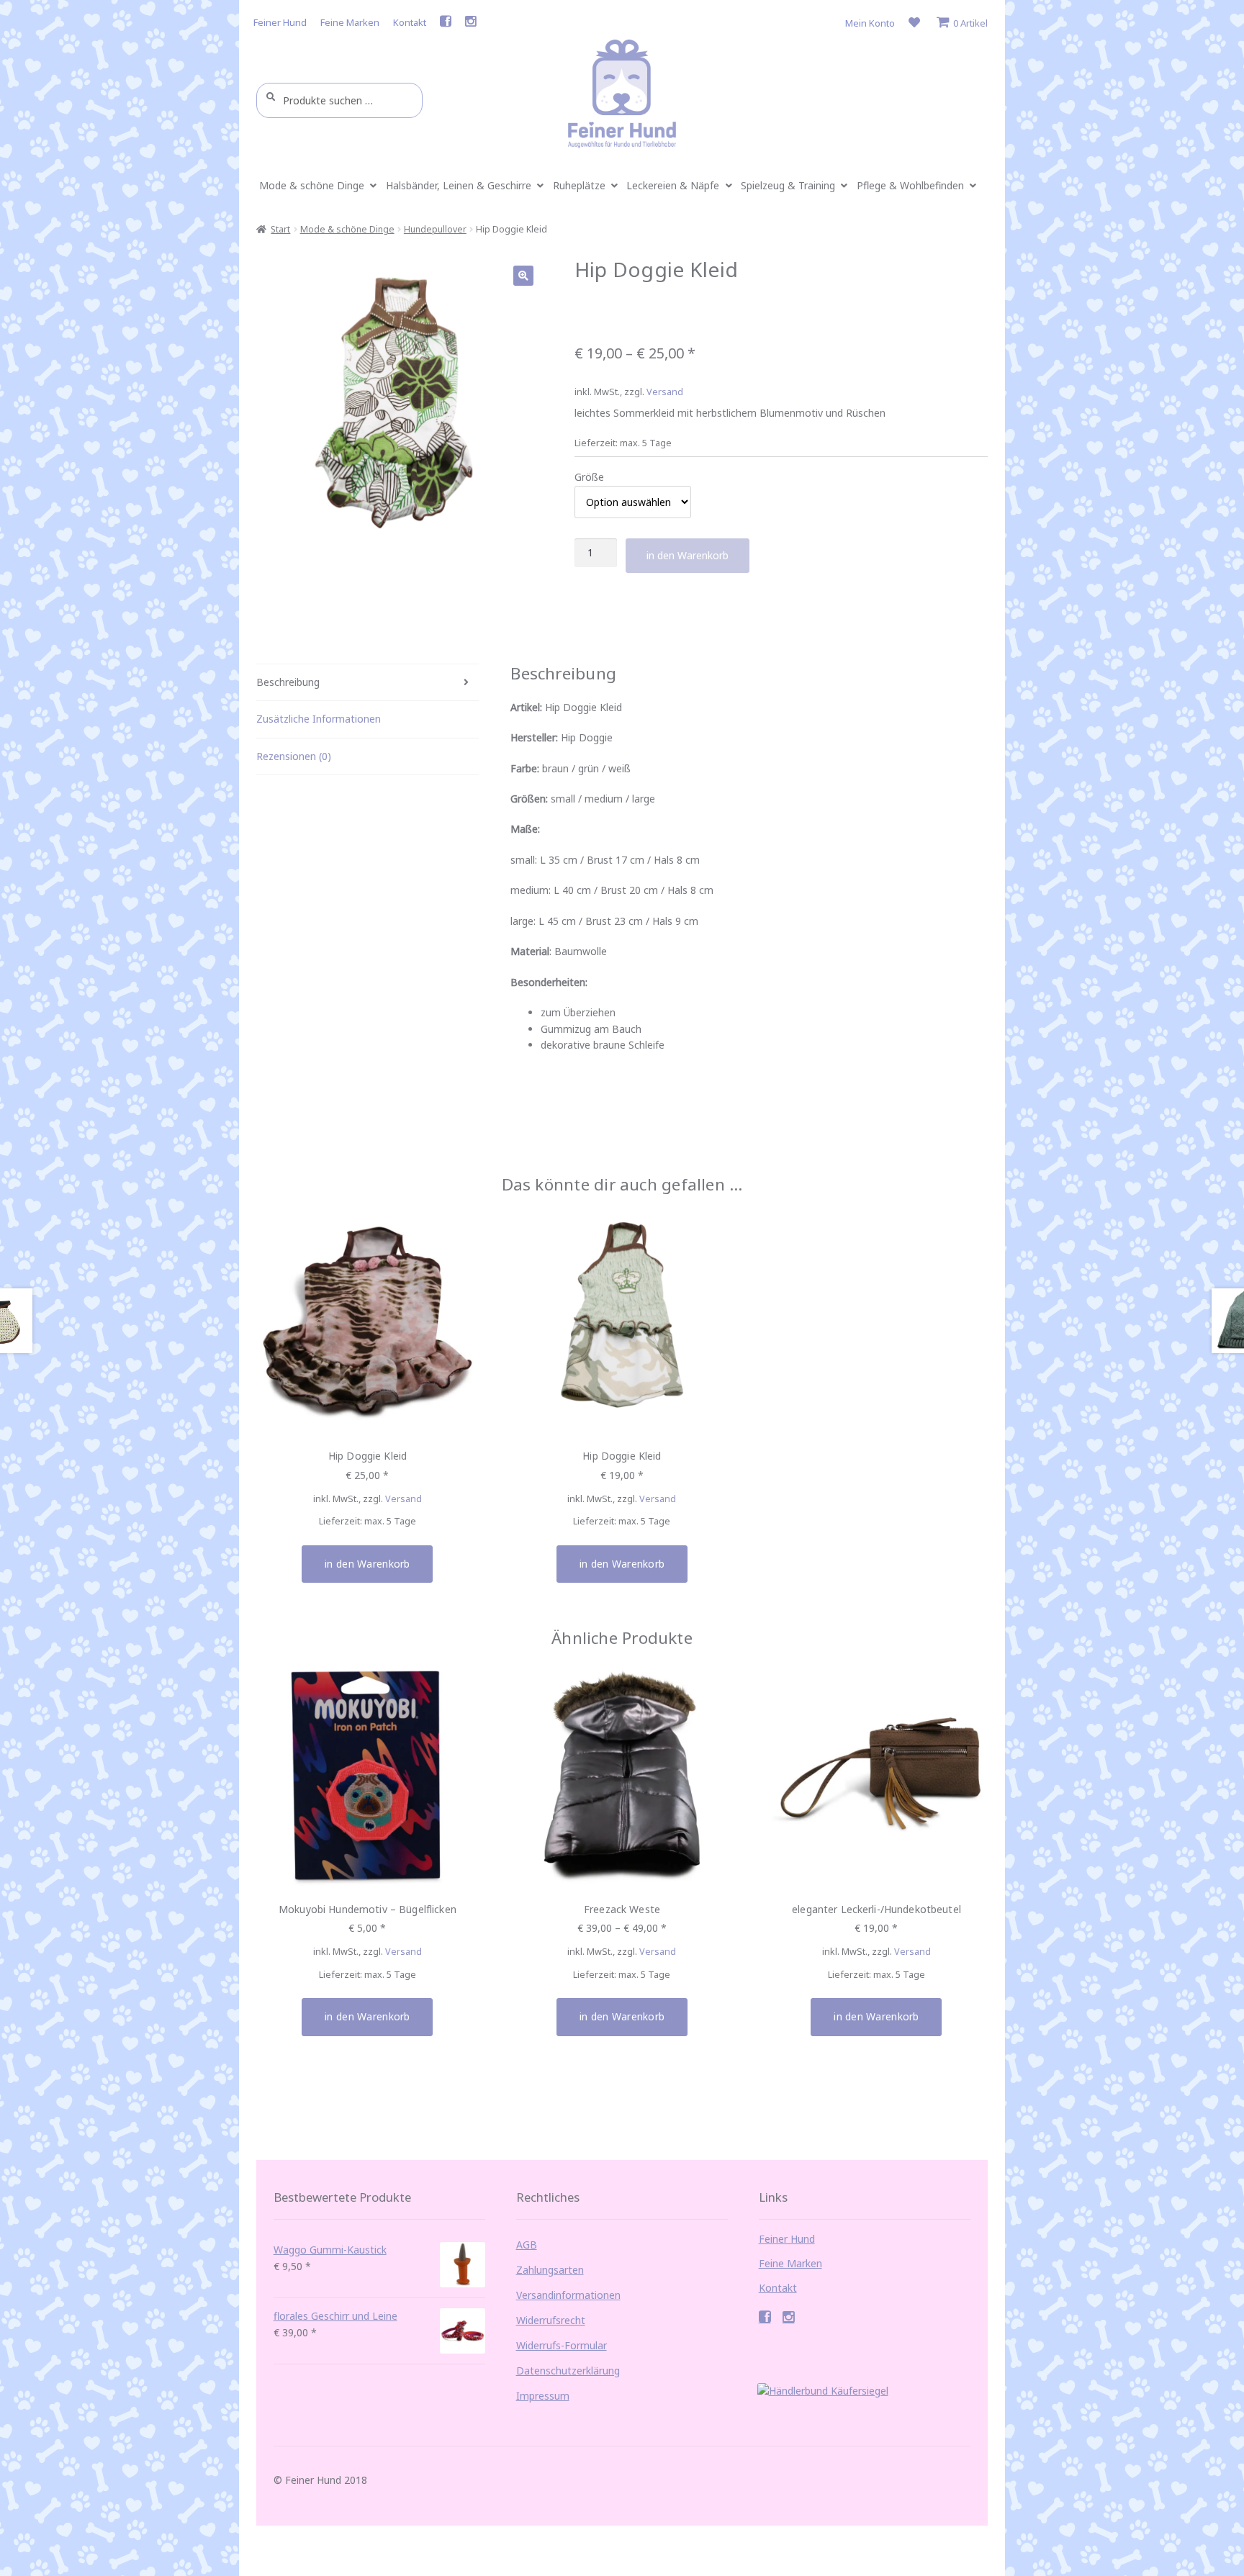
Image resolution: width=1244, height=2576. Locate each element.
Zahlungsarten (550, 2270)
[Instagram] (471, 24)
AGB (527, 2245)
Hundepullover (435, 229)
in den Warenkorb (688, 555)
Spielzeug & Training (788, 185)
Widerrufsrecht (551, 2320)
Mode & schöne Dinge (312, 185)
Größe (589, 477)
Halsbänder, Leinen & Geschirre (459, 185)
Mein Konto (870, 23)
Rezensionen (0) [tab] (294, 756)
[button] (523, 276)
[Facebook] (446, 24)
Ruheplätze (579, 185)
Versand (665, 392)
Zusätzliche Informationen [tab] (319, 719)
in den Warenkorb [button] (367, 1564)
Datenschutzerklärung (568, 2371)
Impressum (543, 2396)
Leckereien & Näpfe (673, 185)
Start (280, 229)
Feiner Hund (280, 22)
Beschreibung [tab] (288, 682)
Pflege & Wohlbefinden (910, 185)
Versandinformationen (568, 2295)
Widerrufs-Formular (562, 2345)
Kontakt (410, 22)
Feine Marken (350, 22)
